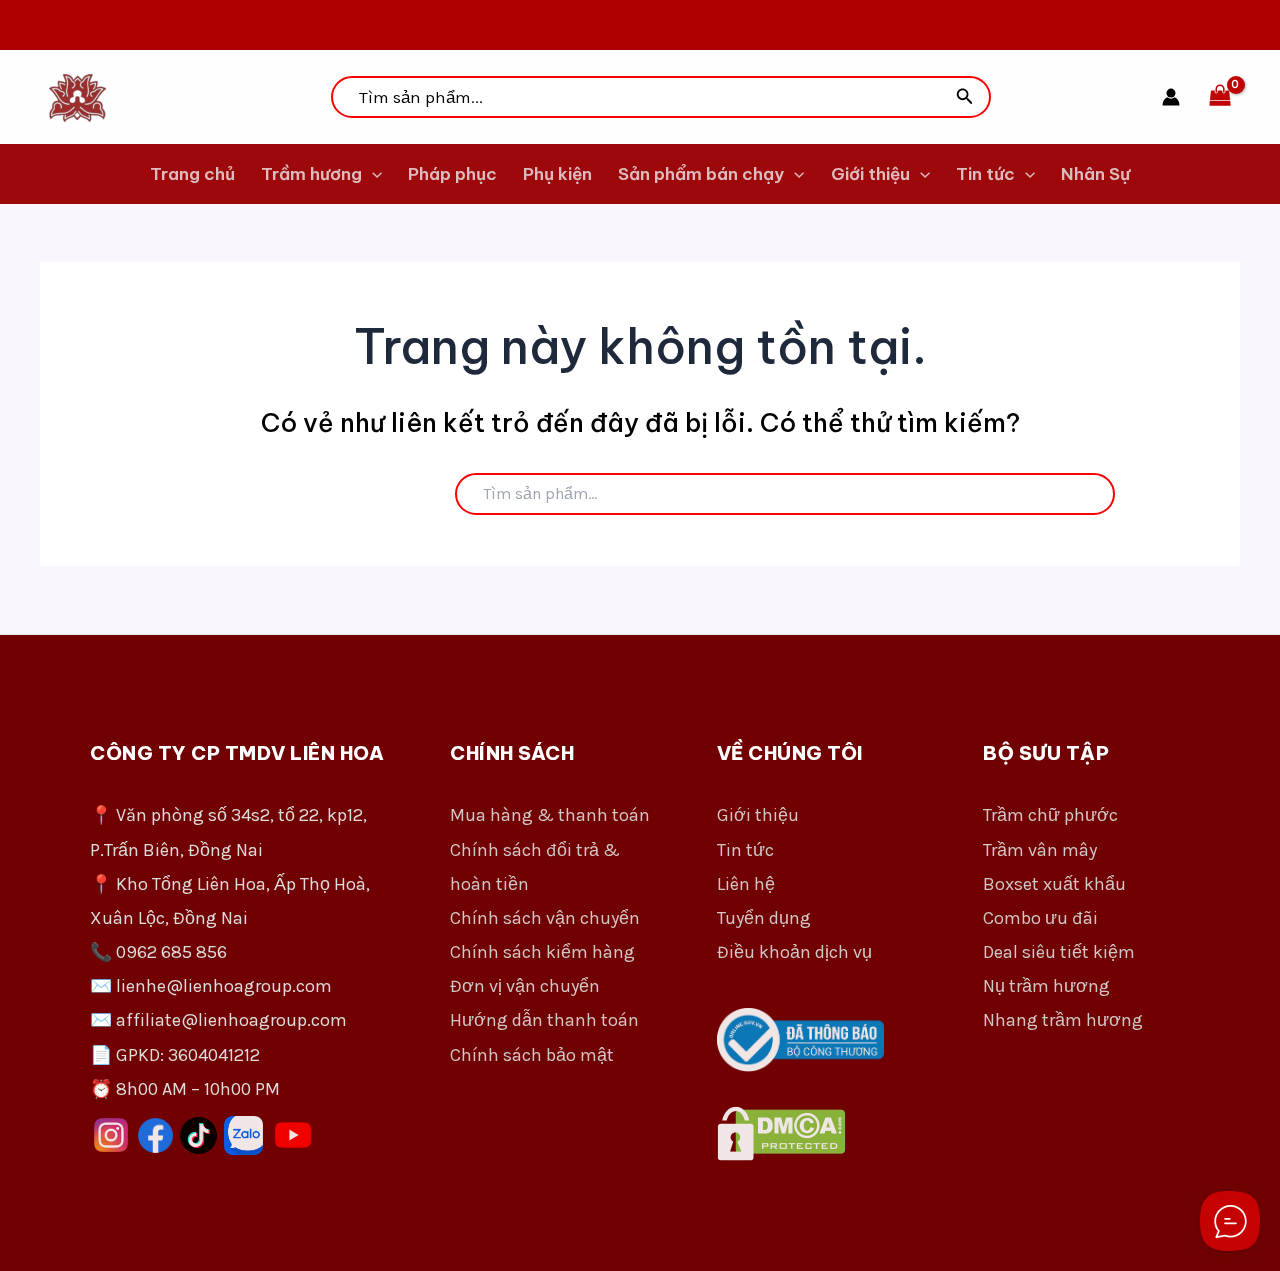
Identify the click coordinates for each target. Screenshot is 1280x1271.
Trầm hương (311, 174)
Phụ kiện (557, 174)
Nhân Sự (1095, 174)
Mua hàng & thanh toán (550, 815)
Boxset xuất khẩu (1054, 884)
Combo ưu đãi (1040, 918)
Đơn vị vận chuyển (525, 986)
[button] (965, 97)
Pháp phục (452, 174)
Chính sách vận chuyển (545, 918)
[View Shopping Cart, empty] (1220, 97)
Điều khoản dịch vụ (794, 952)
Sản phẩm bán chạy (701, 174)
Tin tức (985, 174)
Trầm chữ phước (1050, 815)
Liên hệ (746, 884)
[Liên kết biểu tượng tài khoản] (1171, 97)
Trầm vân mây (1040, 850)
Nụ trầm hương (1046, 986)
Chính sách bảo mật (532, 1055)
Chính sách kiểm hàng (542, 952)
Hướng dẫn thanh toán (544, 1020)
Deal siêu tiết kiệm (1059, 952)
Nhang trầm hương (1063, 1020)
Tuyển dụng (764, 918)
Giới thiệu (870, 174)
